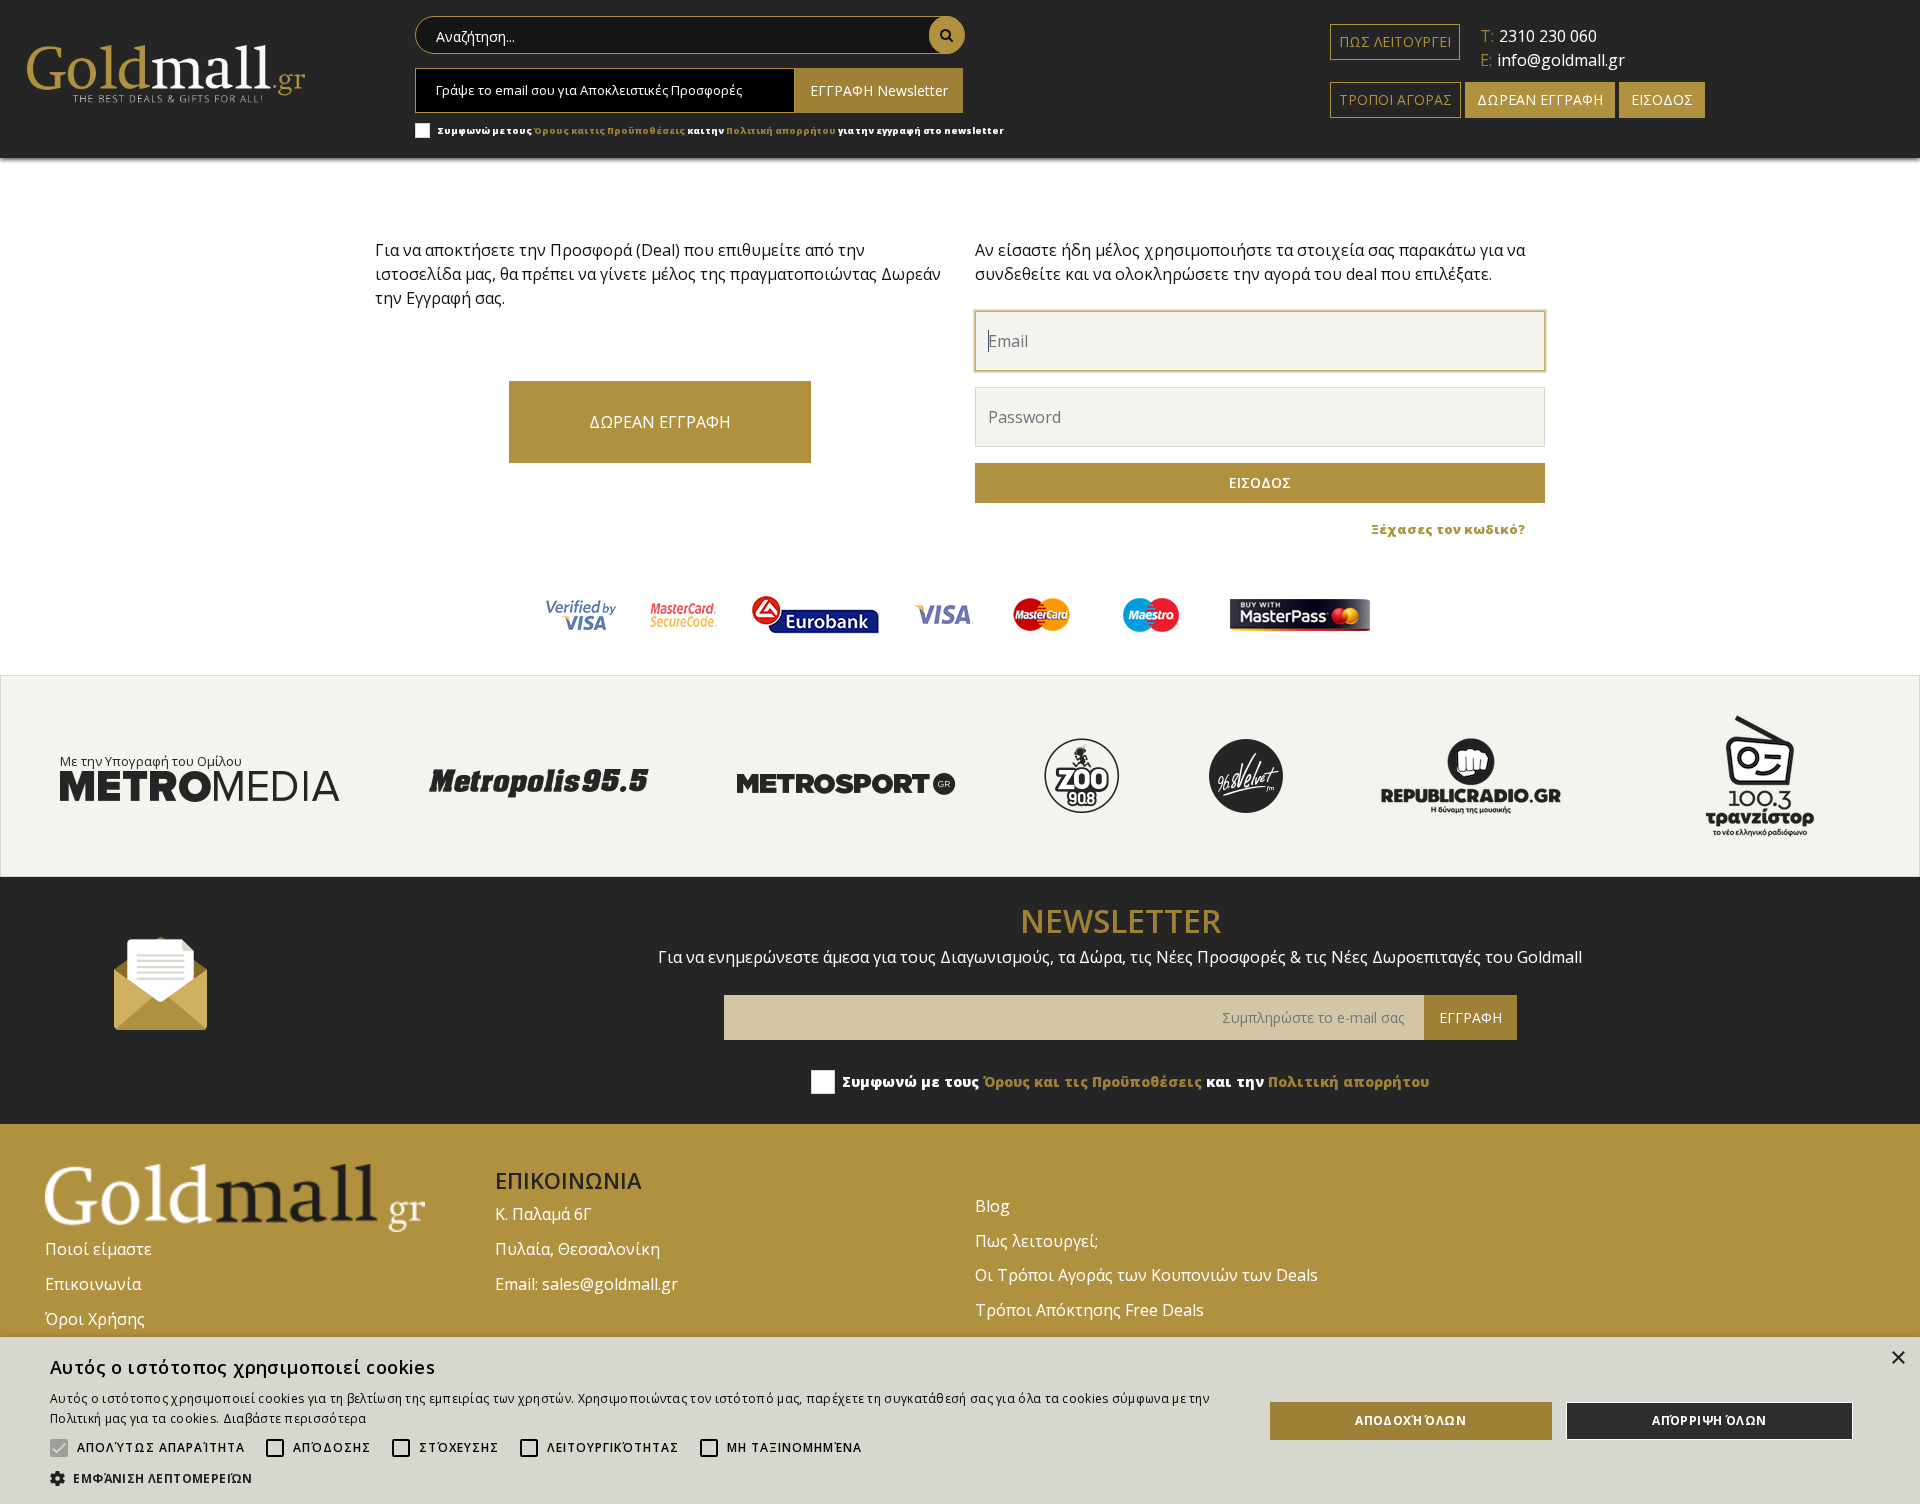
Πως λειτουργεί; (1036, 1241)
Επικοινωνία (93, 1284)
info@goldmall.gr (1561, 60)
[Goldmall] (255, 1196)
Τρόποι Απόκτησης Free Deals (1089, 1310)
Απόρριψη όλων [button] (1709, 1420)
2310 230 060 (1548, 36)
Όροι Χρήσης (95, 1319)
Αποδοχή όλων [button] (1410, 1420)
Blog (992, 1206)
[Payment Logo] (581, 613)
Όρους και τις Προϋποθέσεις (609, 130)
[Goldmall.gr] (166, 72)
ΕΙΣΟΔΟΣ (1662, 99)
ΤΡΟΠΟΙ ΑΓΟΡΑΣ (1395, 99)
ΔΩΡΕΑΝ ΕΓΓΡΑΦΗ (1540, 99)
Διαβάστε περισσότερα (295, 1418)
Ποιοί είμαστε (98, 1249)
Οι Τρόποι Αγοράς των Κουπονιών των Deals (1146, 1275)
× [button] (1897, 1358)
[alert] (960, 1420)
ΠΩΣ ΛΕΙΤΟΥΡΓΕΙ (1395, 41)
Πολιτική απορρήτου (782, 130)
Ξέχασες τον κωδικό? (1448, 529)
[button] (638, 1478)
